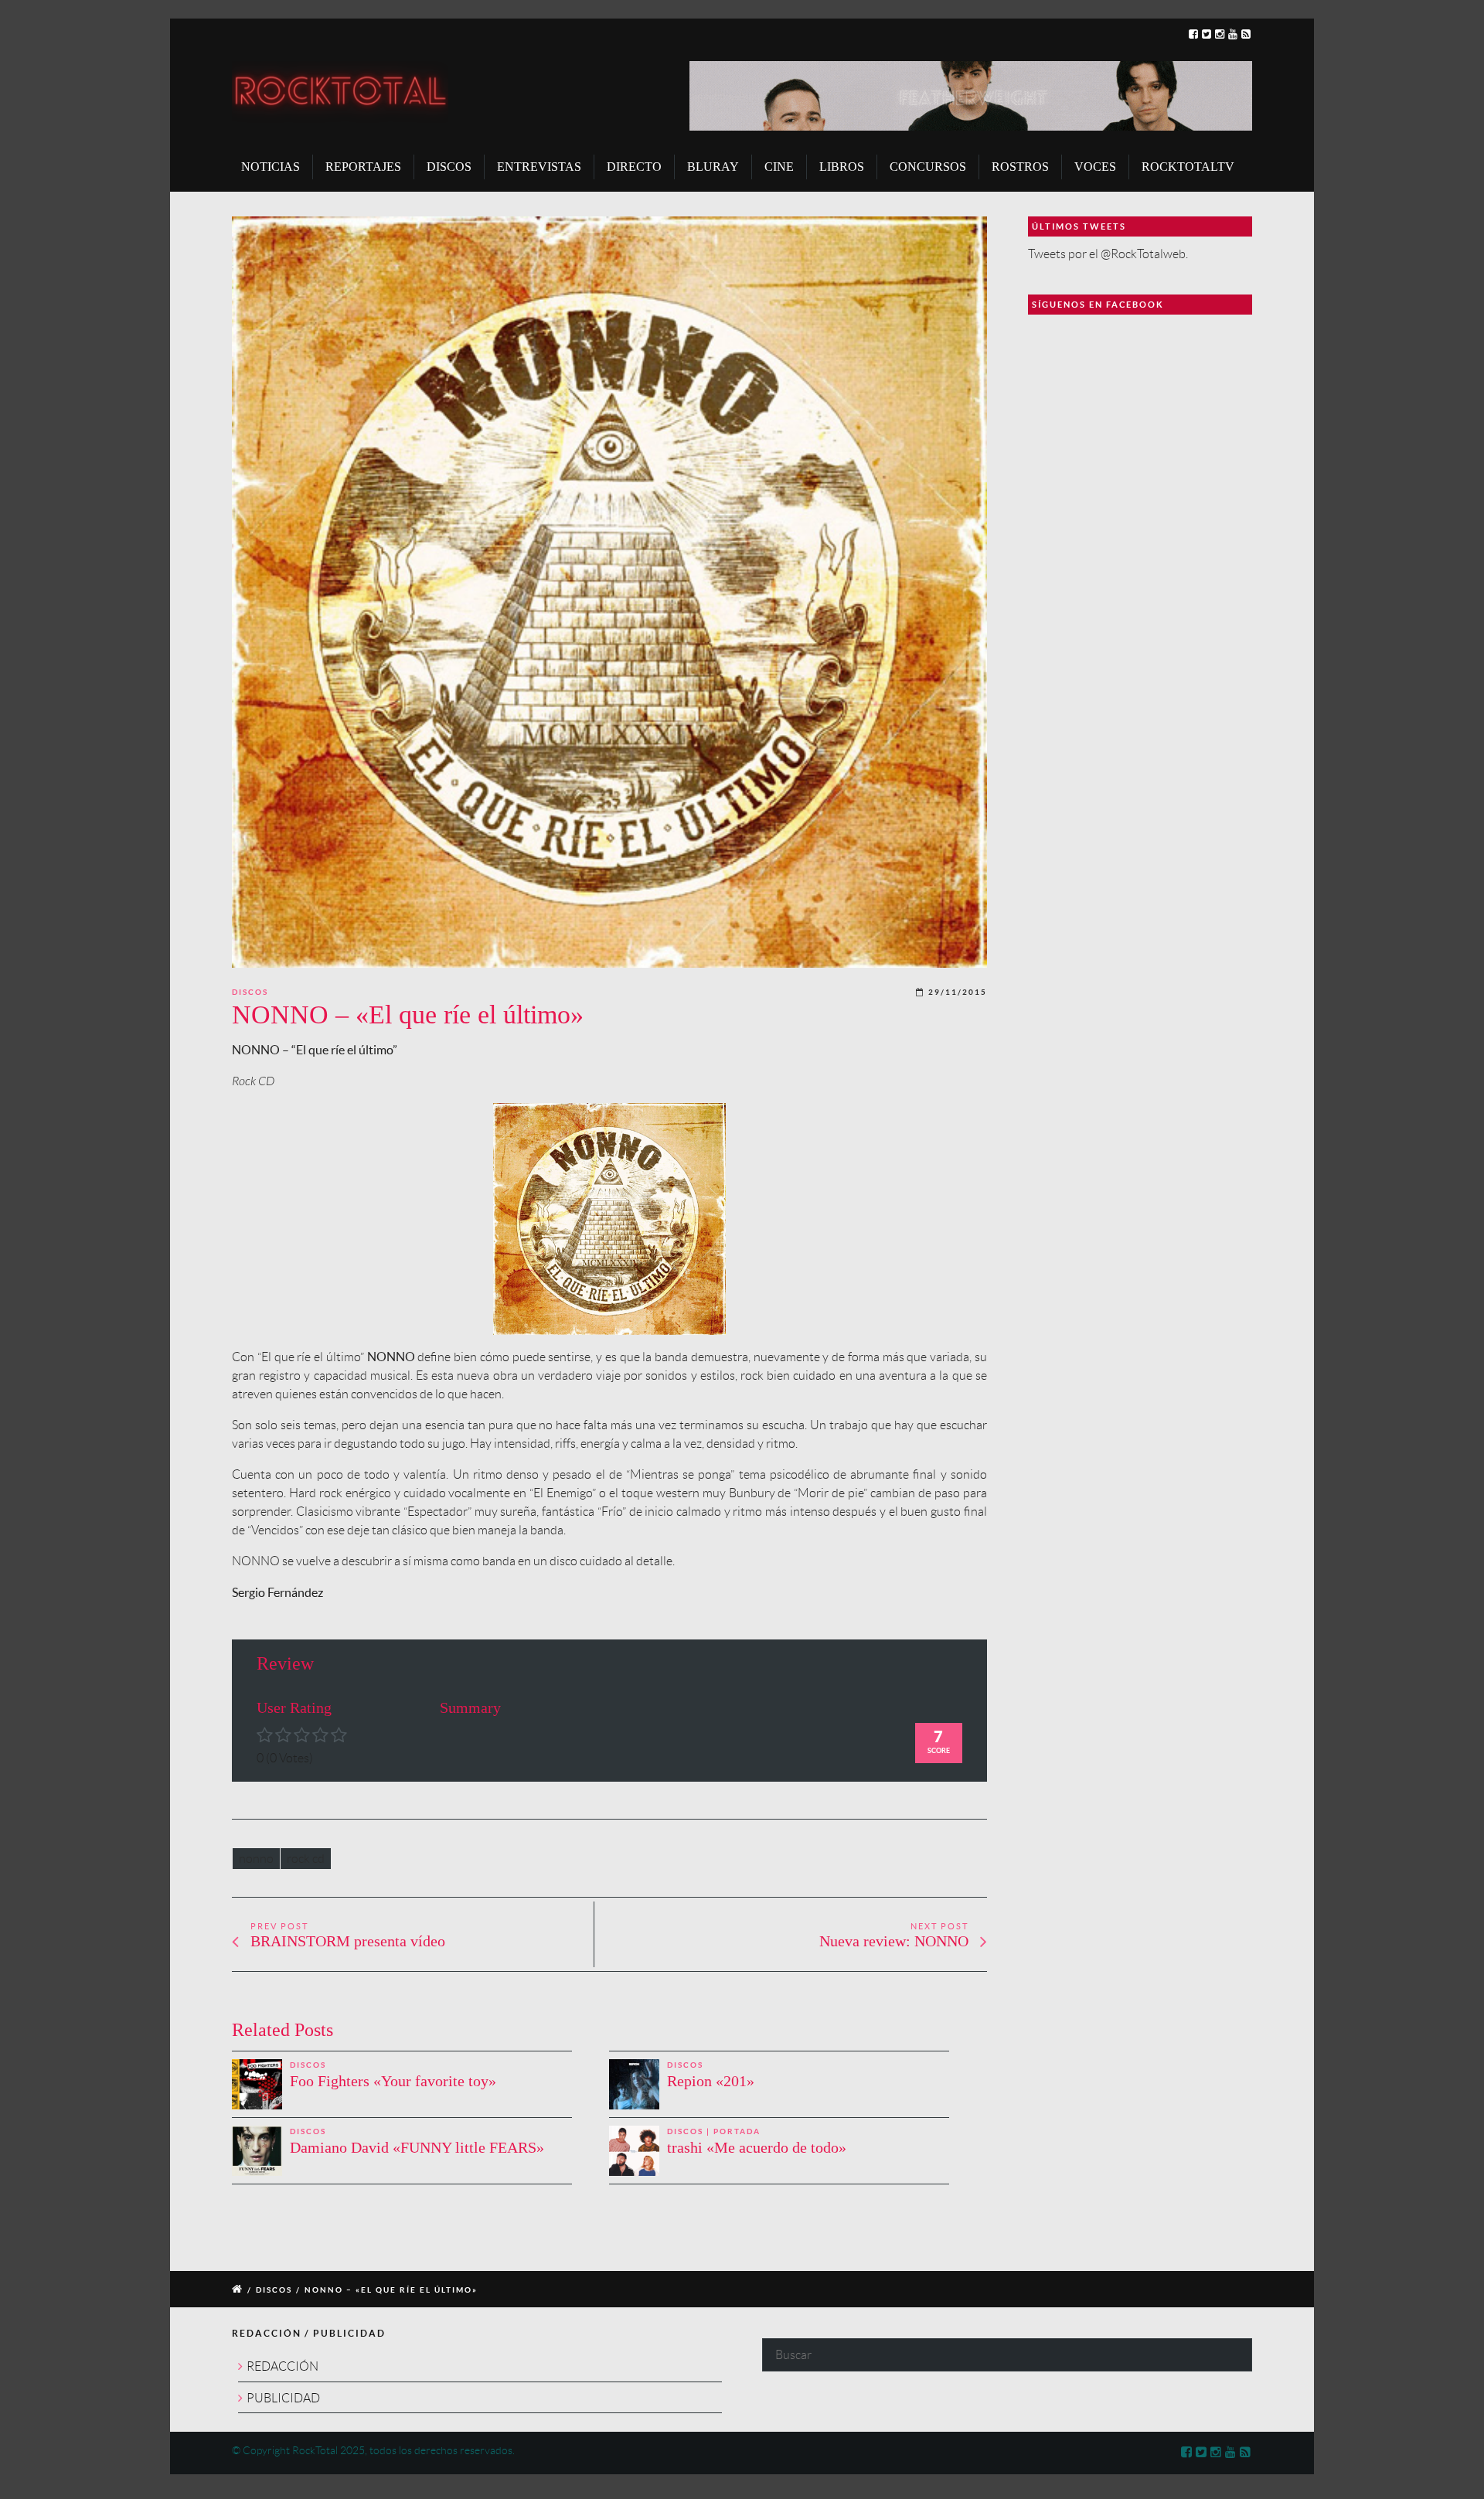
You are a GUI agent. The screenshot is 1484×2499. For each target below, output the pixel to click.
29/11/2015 (958, 992)
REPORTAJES (363, 167)
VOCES (1095, 167)
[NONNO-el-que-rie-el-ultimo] (609, 592)
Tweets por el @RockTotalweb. (1108, 254)
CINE (779, 167)
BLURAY (713, 167)
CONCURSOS (928, 167)
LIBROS (842, 167)
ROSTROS (1020, 167)
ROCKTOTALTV (1188, 167)
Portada (737, 2131)
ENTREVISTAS (539, 167)
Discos (250, 992)
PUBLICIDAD (283, 2398)
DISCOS (449, 167)
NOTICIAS (271, 167)
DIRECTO (634, 167)
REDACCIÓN (283, 2366)
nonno (256, 1859)
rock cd (306, 1859)
